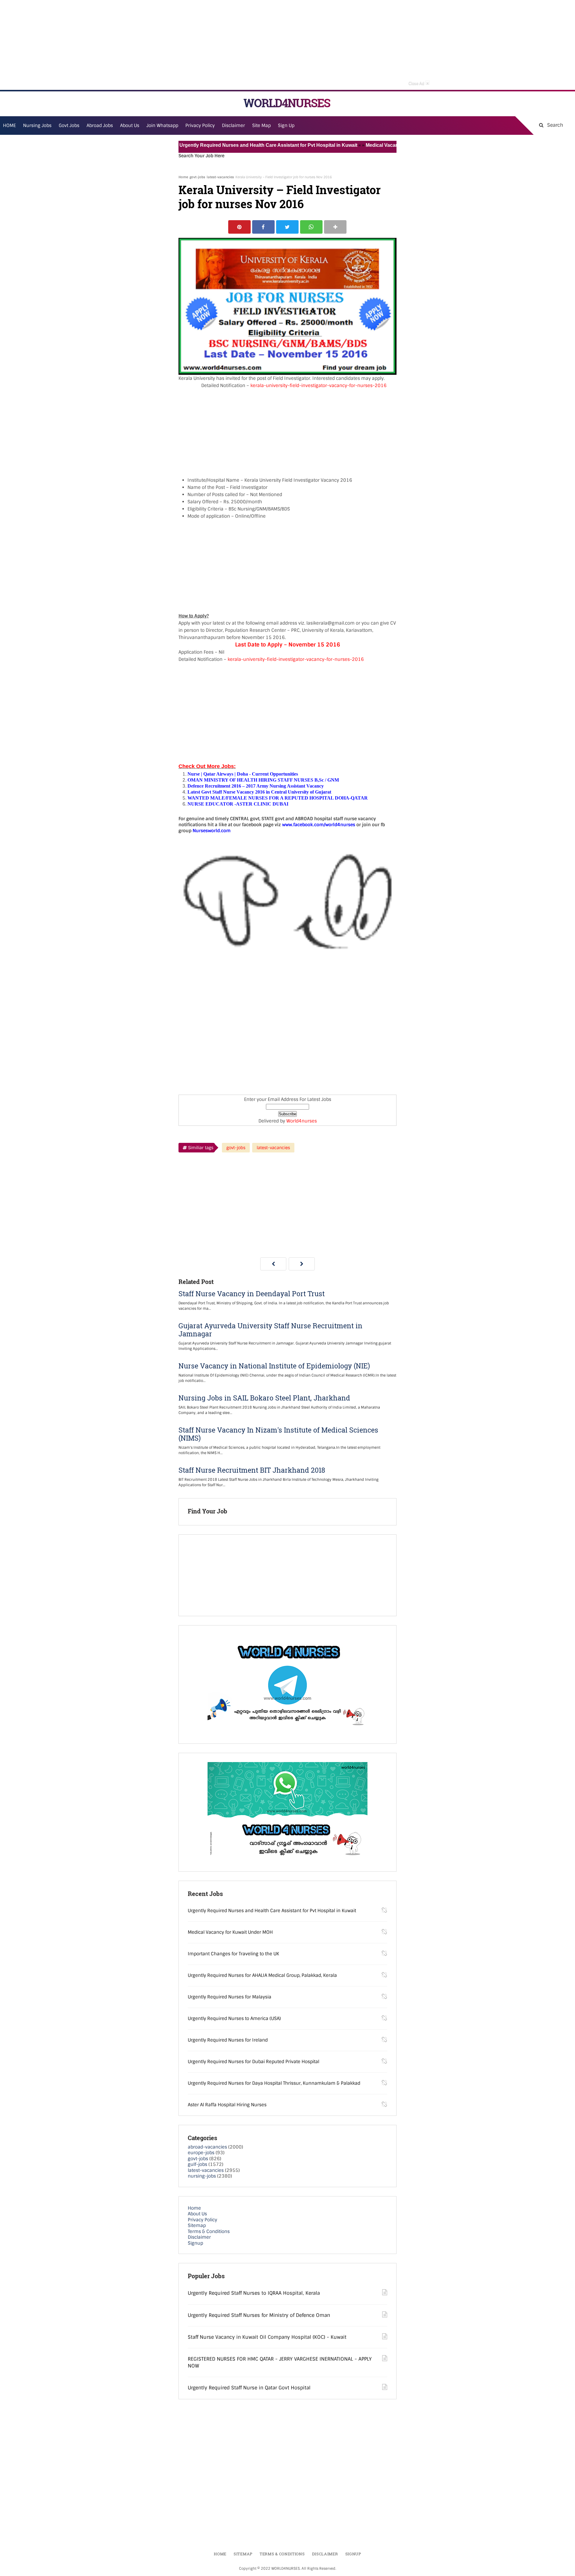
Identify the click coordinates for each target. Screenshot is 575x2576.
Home (183, 177)
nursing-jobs (202, 2176)
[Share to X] (287, 227)
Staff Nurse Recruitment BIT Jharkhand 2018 (252, 1470)
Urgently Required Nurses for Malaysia (230, 1997)
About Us (197, 2214)
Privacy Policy (202, 2220)
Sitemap (197, 2226)
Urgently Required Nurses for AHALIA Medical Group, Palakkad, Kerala (262, 1975)
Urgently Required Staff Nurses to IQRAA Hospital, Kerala (254, 2293)
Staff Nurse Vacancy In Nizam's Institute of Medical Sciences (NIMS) (278, 1434)
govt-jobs (197, 177)
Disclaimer (233, 126)
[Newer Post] (273, 1264)
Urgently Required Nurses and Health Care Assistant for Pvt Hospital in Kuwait (222, 145)
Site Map (261, 126)
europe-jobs (201, 2153)
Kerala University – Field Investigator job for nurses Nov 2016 (280, 197)
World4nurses (302, 1121)
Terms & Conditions (209, 2231)
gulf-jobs (198, 2164)
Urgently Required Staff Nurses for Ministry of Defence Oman (259, 2315)
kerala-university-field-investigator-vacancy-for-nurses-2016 (318, 386)
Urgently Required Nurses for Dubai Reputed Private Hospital (254, 2062)
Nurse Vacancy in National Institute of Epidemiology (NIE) (274, 1366)
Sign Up (286, 126)
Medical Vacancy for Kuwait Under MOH (363, 145)
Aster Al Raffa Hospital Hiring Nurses (227, 2105)
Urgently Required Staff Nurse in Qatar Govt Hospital (249, 2388)
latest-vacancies (220, 177)
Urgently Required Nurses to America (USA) (234, 2019)
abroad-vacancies (207, 2147)
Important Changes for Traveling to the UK (233, 1954)
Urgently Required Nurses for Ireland (228, 2040)
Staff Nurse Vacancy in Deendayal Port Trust (252, 1294)
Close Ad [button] (419, 83)
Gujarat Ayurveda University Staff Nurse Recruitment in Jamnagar (270, 1330)
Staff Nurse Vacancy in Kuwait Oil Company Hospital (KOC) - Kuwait (267, 2337)
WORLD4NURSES (287, 103)
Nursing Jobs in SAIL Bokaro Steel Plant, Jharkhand (264, 1398)
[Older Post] (302, 1264)
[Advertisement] (287, 45)
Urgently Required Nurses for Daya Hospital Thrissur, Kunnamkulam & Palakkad (274, 2083)
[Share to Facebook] (263, 227)
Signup (195, 2243)
